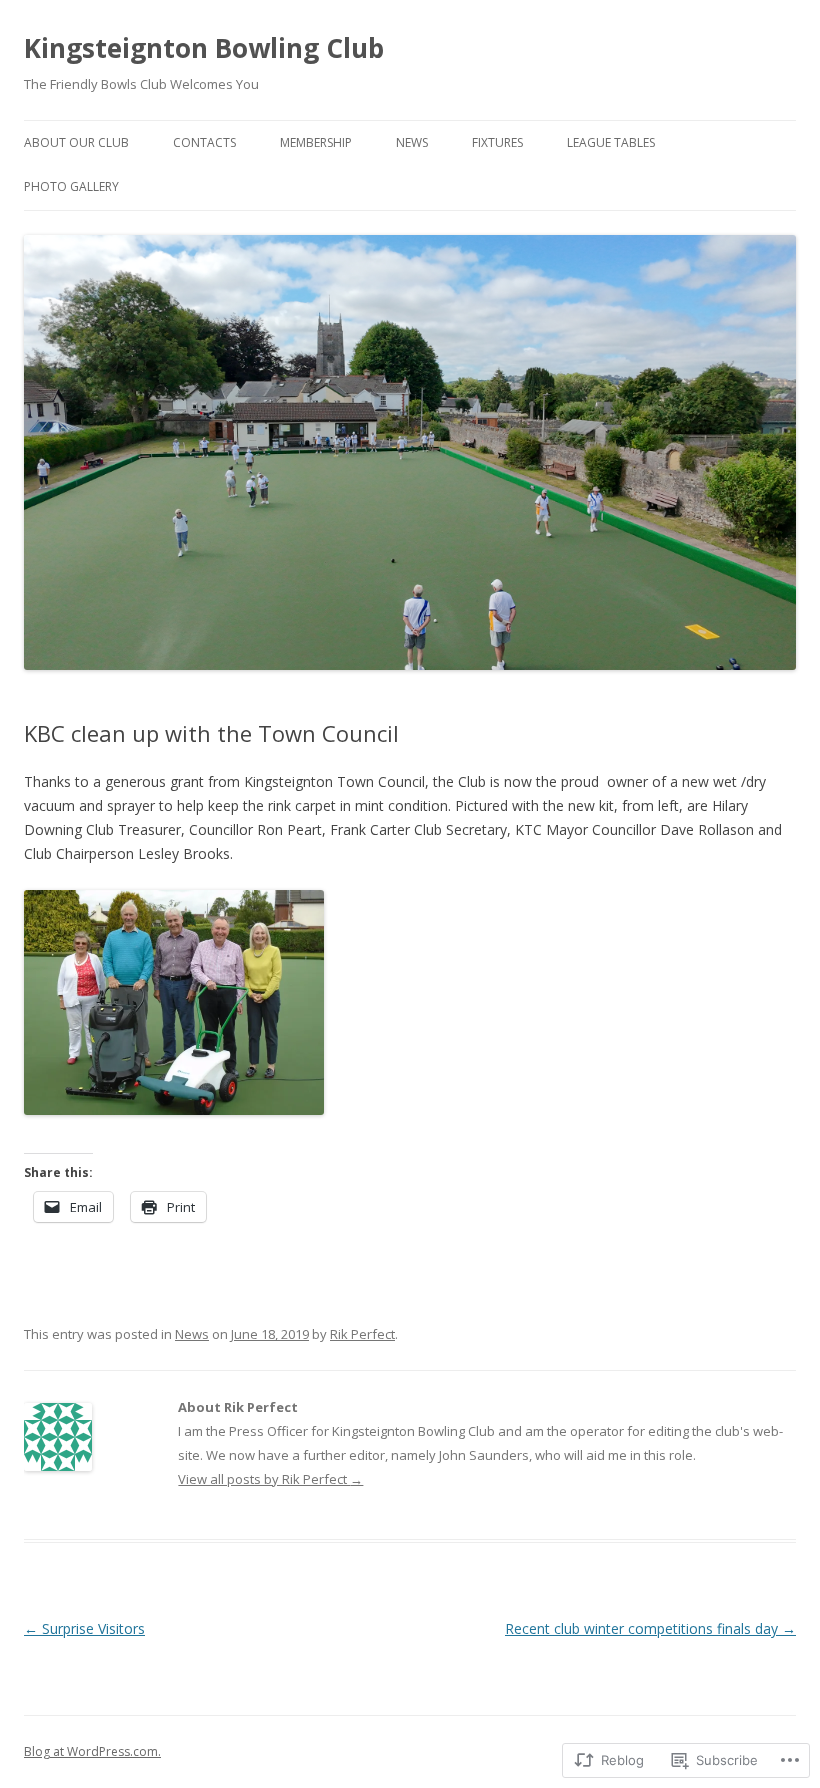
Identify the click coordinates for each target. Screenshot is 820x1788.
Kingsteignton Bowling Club (204, 48)
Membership (316, 142)
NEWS (412, 142)
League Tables (611, 142)
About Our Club (76, 142)
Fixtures (497, 142)
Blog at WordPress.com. (92, 1751)
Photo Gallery (71, 186)
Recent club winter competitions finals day (650, 1628)
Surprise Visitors (84, 1628)
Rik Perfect (362, 1334)
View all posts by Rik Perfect (270, 1479)
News (192, 1334)
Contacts (204, 142)
